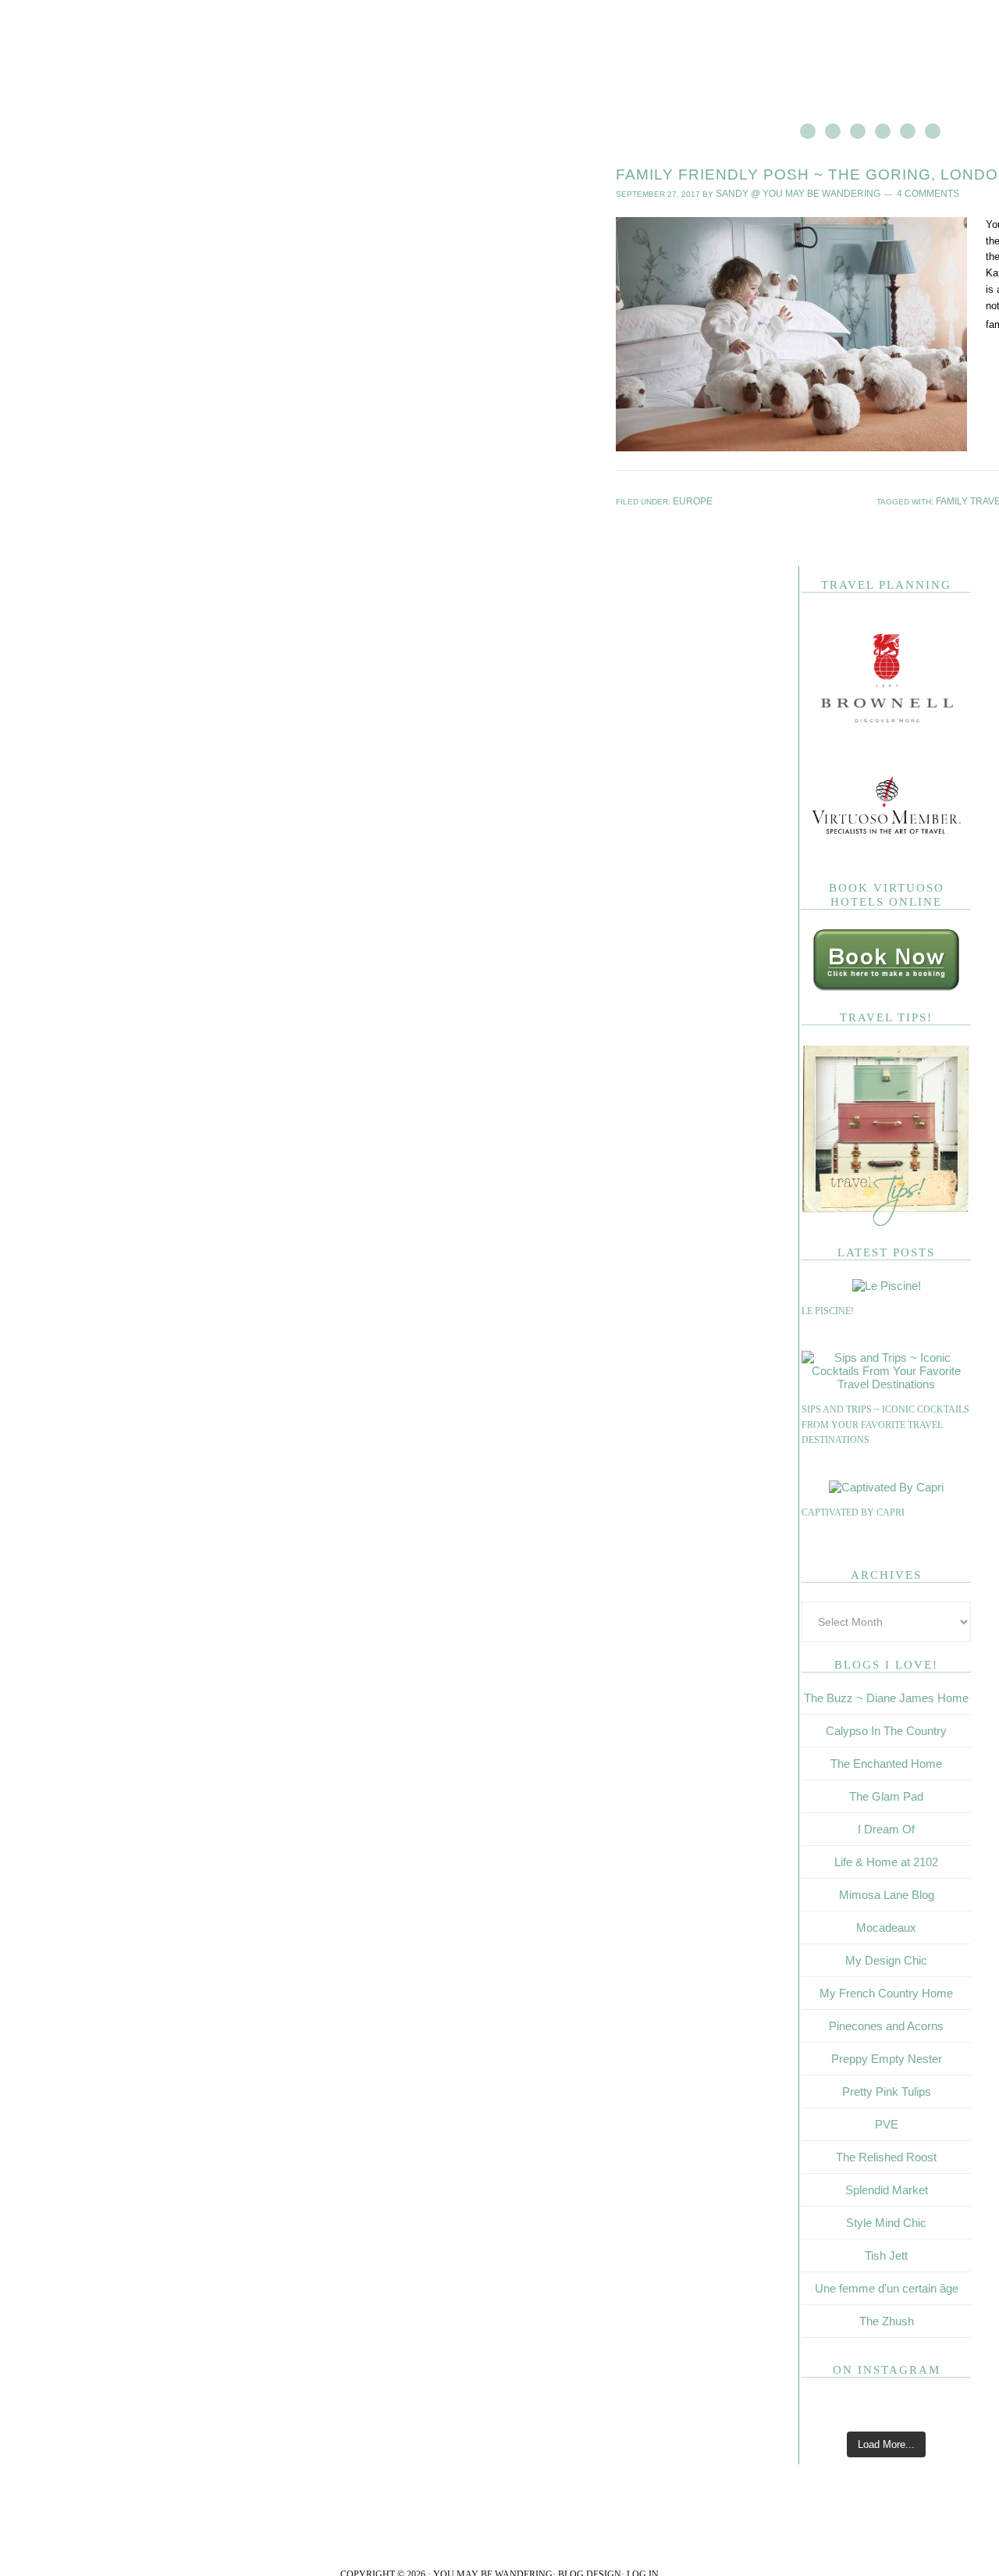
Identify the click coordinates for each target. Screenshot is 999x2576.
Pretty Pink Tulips (887, 2088)
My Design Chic (886, 1957)
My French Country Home (886, 1990)
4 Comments (898, 192)
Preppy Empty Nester (887, 2056)
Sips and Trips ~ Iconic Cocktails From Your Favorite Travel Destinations (885, 1422)
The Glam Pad (886, 1793)
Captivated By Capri (853, 1509)
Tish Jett (886, 2252)
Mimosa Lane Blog (887, 1892)
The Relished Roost (886, 2154)
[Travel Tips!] (886, 1220)
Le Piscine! (828, 1308)
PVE (887, 2121)
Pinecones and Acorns (886, 2023)
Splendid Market (887, 2187)
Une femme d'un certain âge (887, 2285)
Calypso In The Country (886, 1728)
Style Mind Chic (886, 2220)
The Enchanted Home (886, 1760)
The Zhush (887, 2318)
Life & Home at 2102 (886, 1859)
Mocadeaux (886, 1924)
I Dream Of (886, 1826)
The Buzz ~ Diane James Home (886, 1695)
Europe (690, 499)
